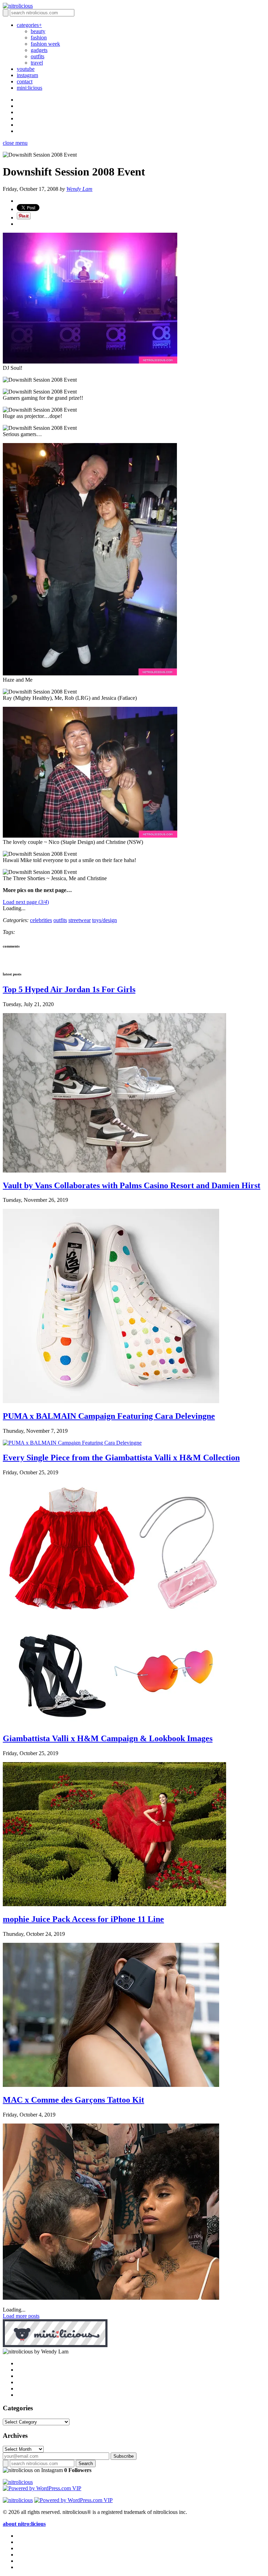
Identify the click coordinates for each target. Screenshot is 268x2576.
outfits (38, 56)
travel (37, 63)
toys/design (105, 920)
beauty (38, 31)
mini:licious (29, 88)
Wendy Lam (79, 189)
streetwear (80, 920)
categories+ (29, 25)
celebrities (41, 920)
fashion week (45, 44)
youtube (26, 69)
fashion (39, 38)
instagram (27, 75)
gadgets (39, 50)
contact (25, 81)
